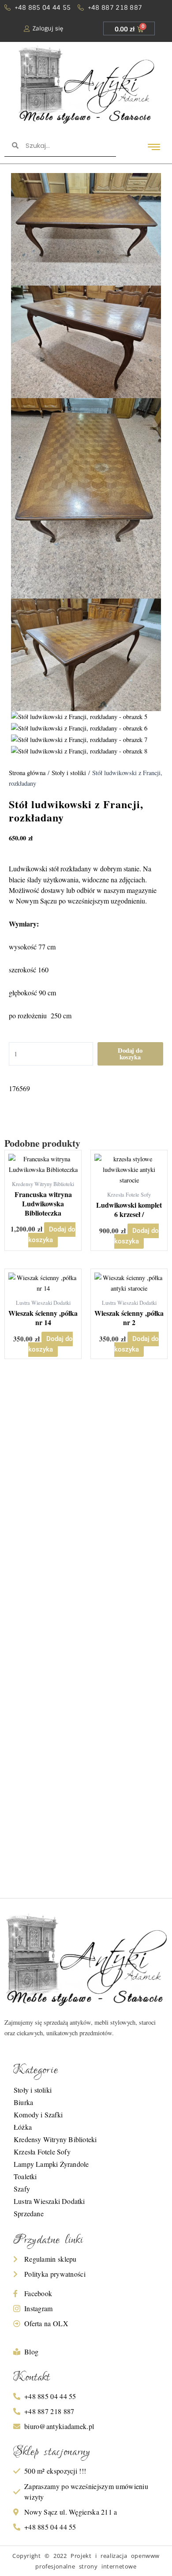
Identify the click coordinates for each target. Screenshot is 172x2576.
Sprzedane (29, 2213)
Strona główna (27, 773)
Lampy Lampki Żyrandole (51, 2164)
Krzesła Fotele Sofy (42, 2152)
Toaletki (25, 2176)
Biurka (23, 2102)
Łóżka (23, 2127)
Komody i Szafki (38, 2115)
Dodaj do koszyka (130, 1054)
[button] (154, 147)
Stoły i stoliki (69, 773)
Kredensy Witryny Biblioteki (55, 2139)
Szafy (22, 2189)
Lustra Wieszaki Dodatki (49, 2201)
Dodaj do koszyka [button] (52, 1235)
